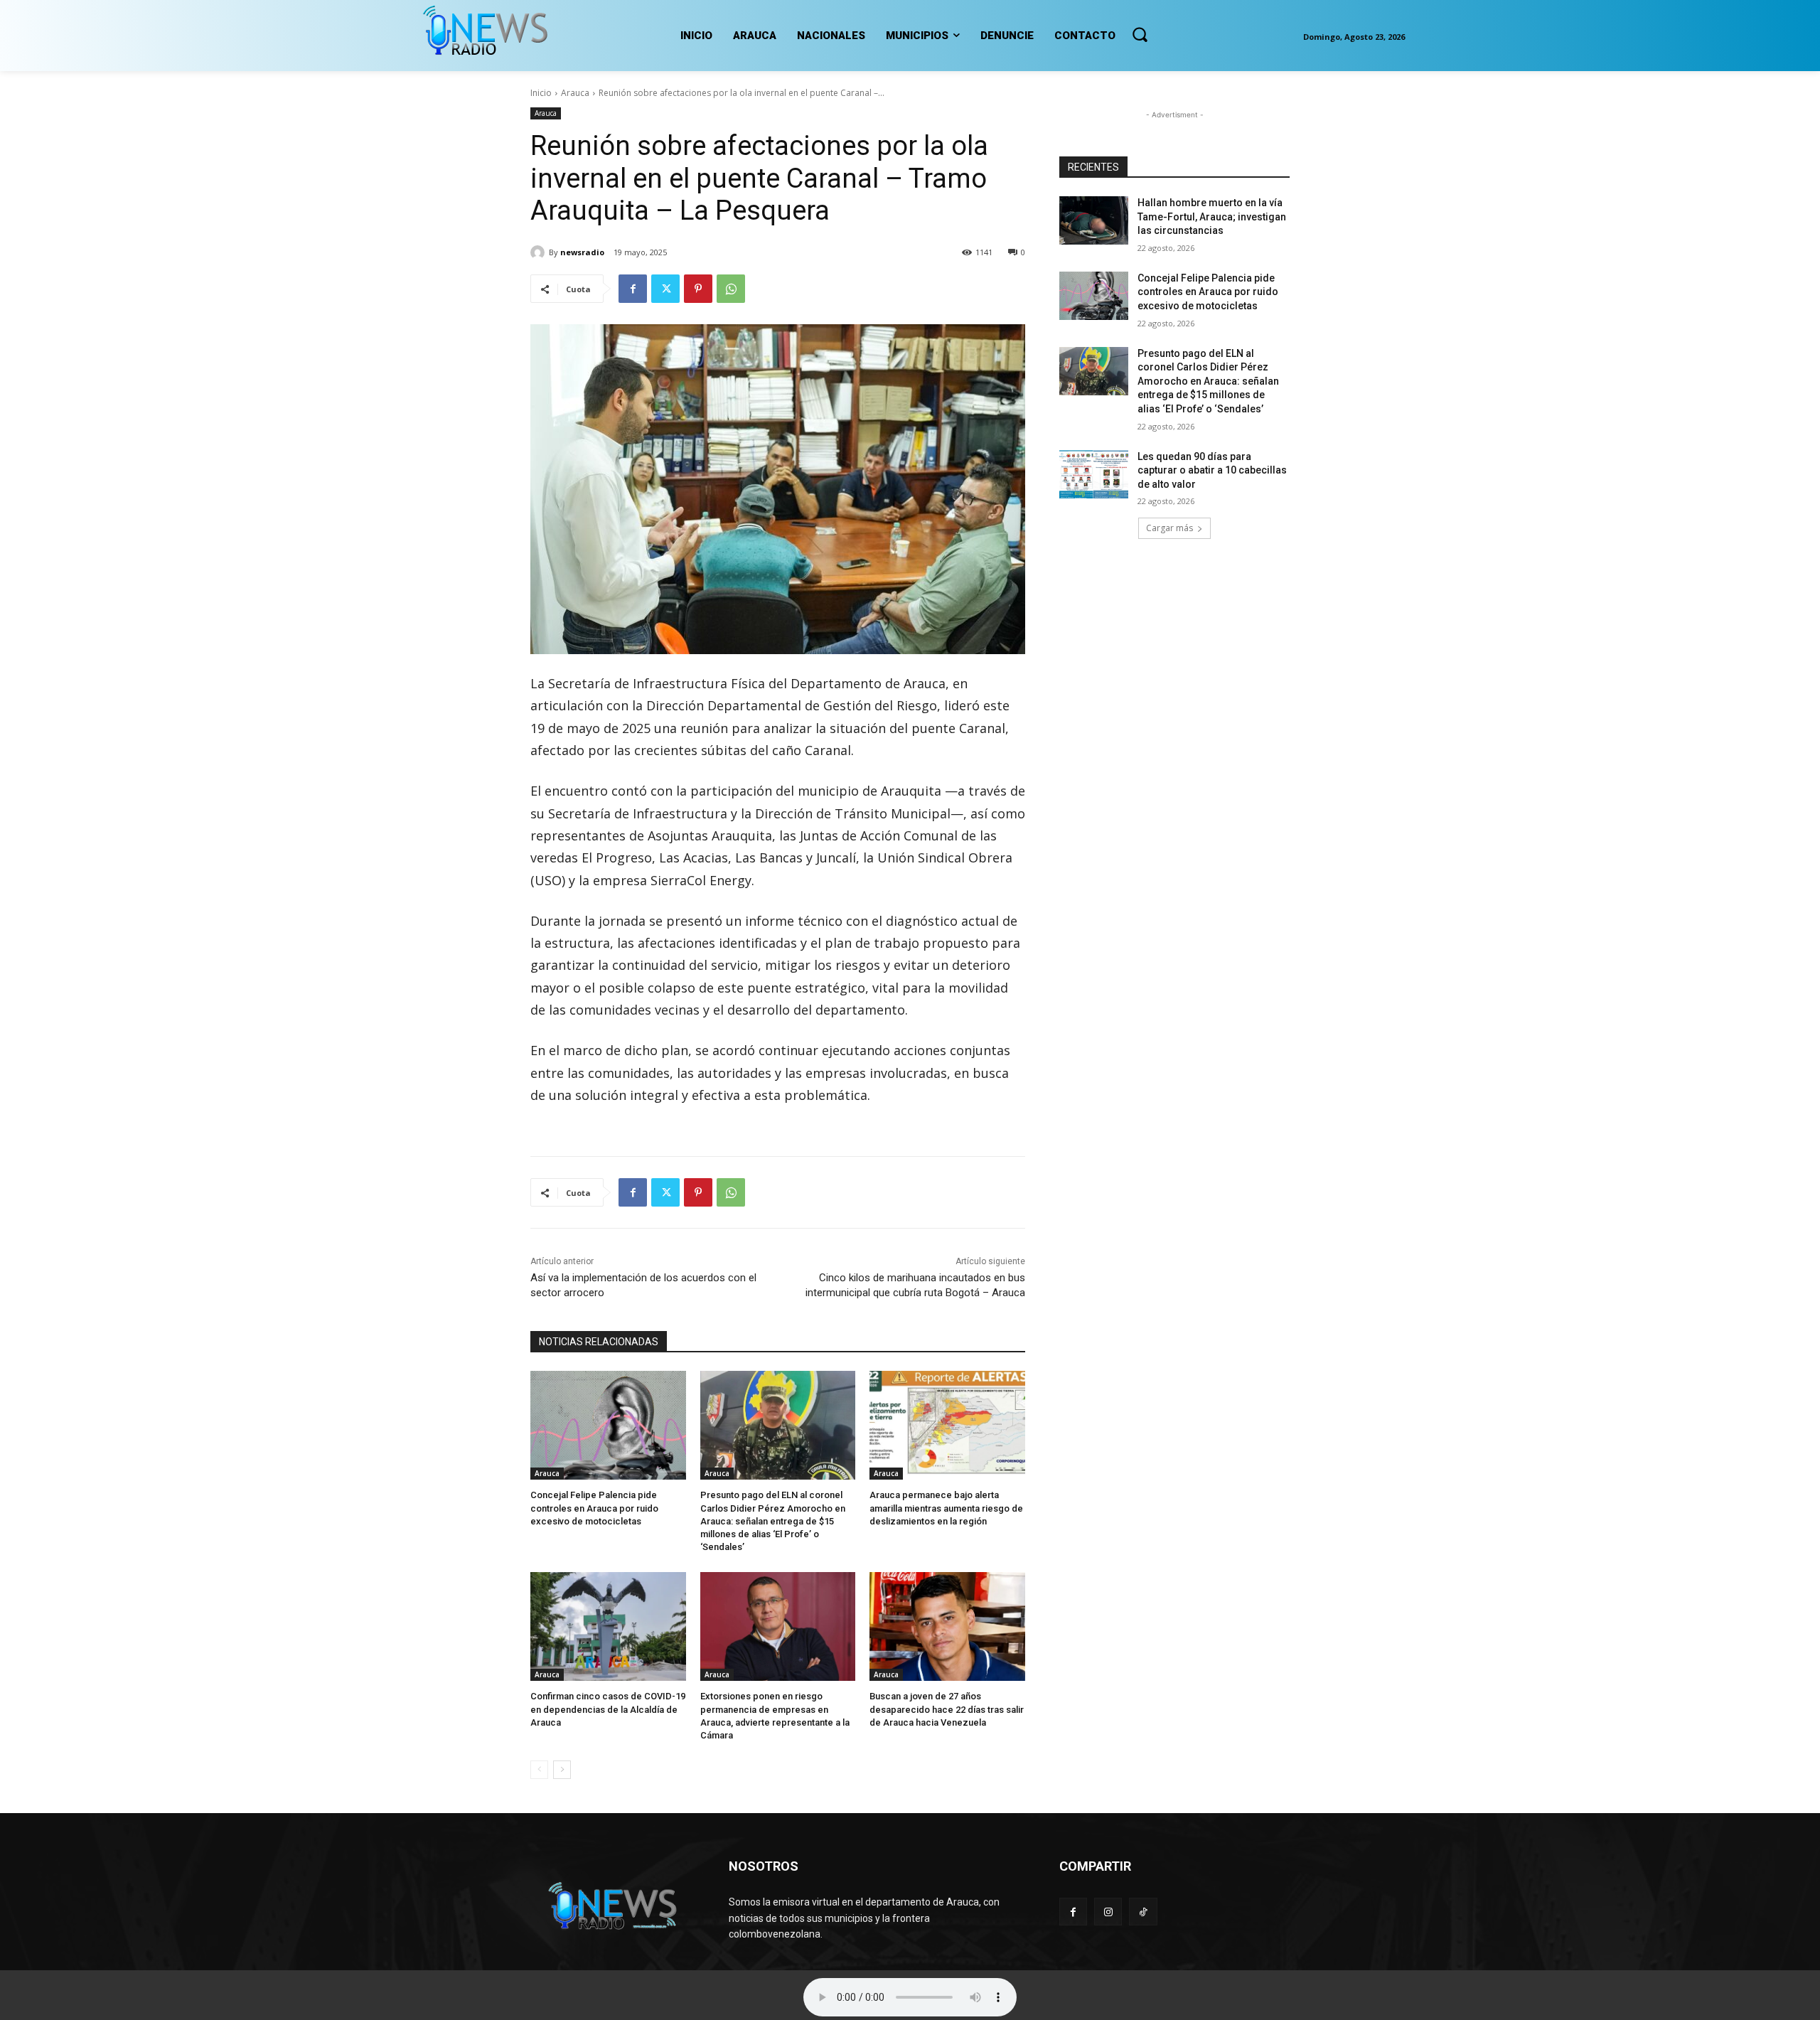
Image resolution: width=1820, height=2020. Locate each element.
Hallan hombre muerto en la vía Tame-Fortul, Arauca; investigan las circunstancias (1212, 217)
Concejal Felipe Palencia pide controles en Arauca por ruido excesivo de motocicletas (594, 1508)
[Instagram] (1108, 1912)
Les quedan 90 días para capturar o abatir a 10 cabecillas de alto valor (1212, 470)
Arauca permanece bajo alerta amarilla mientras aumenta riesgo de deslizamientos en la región (946, 1508)
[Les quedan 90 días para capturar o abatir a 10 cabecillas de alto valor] (1094, 474)
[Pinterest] (698, 289)
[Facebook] (633, 289)
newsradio (582, 252)
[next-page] (562, 1770)
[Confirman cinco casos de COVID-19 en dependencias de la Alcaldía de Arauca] (608, 1626)
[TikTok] (1143, 1912)
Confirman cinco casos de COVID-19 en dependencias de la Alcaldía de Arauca (608, 1709)
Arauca (575, 93)
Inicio (541, 93)
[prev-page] (539, 1770)
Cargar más (1169, 528)
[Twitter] (665, 289)
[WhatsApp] (731, 289)
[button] (1140, 34)
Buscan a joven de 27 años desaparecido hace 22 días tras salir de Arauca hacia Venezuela (947, 1709)
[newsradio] (540, 252)
